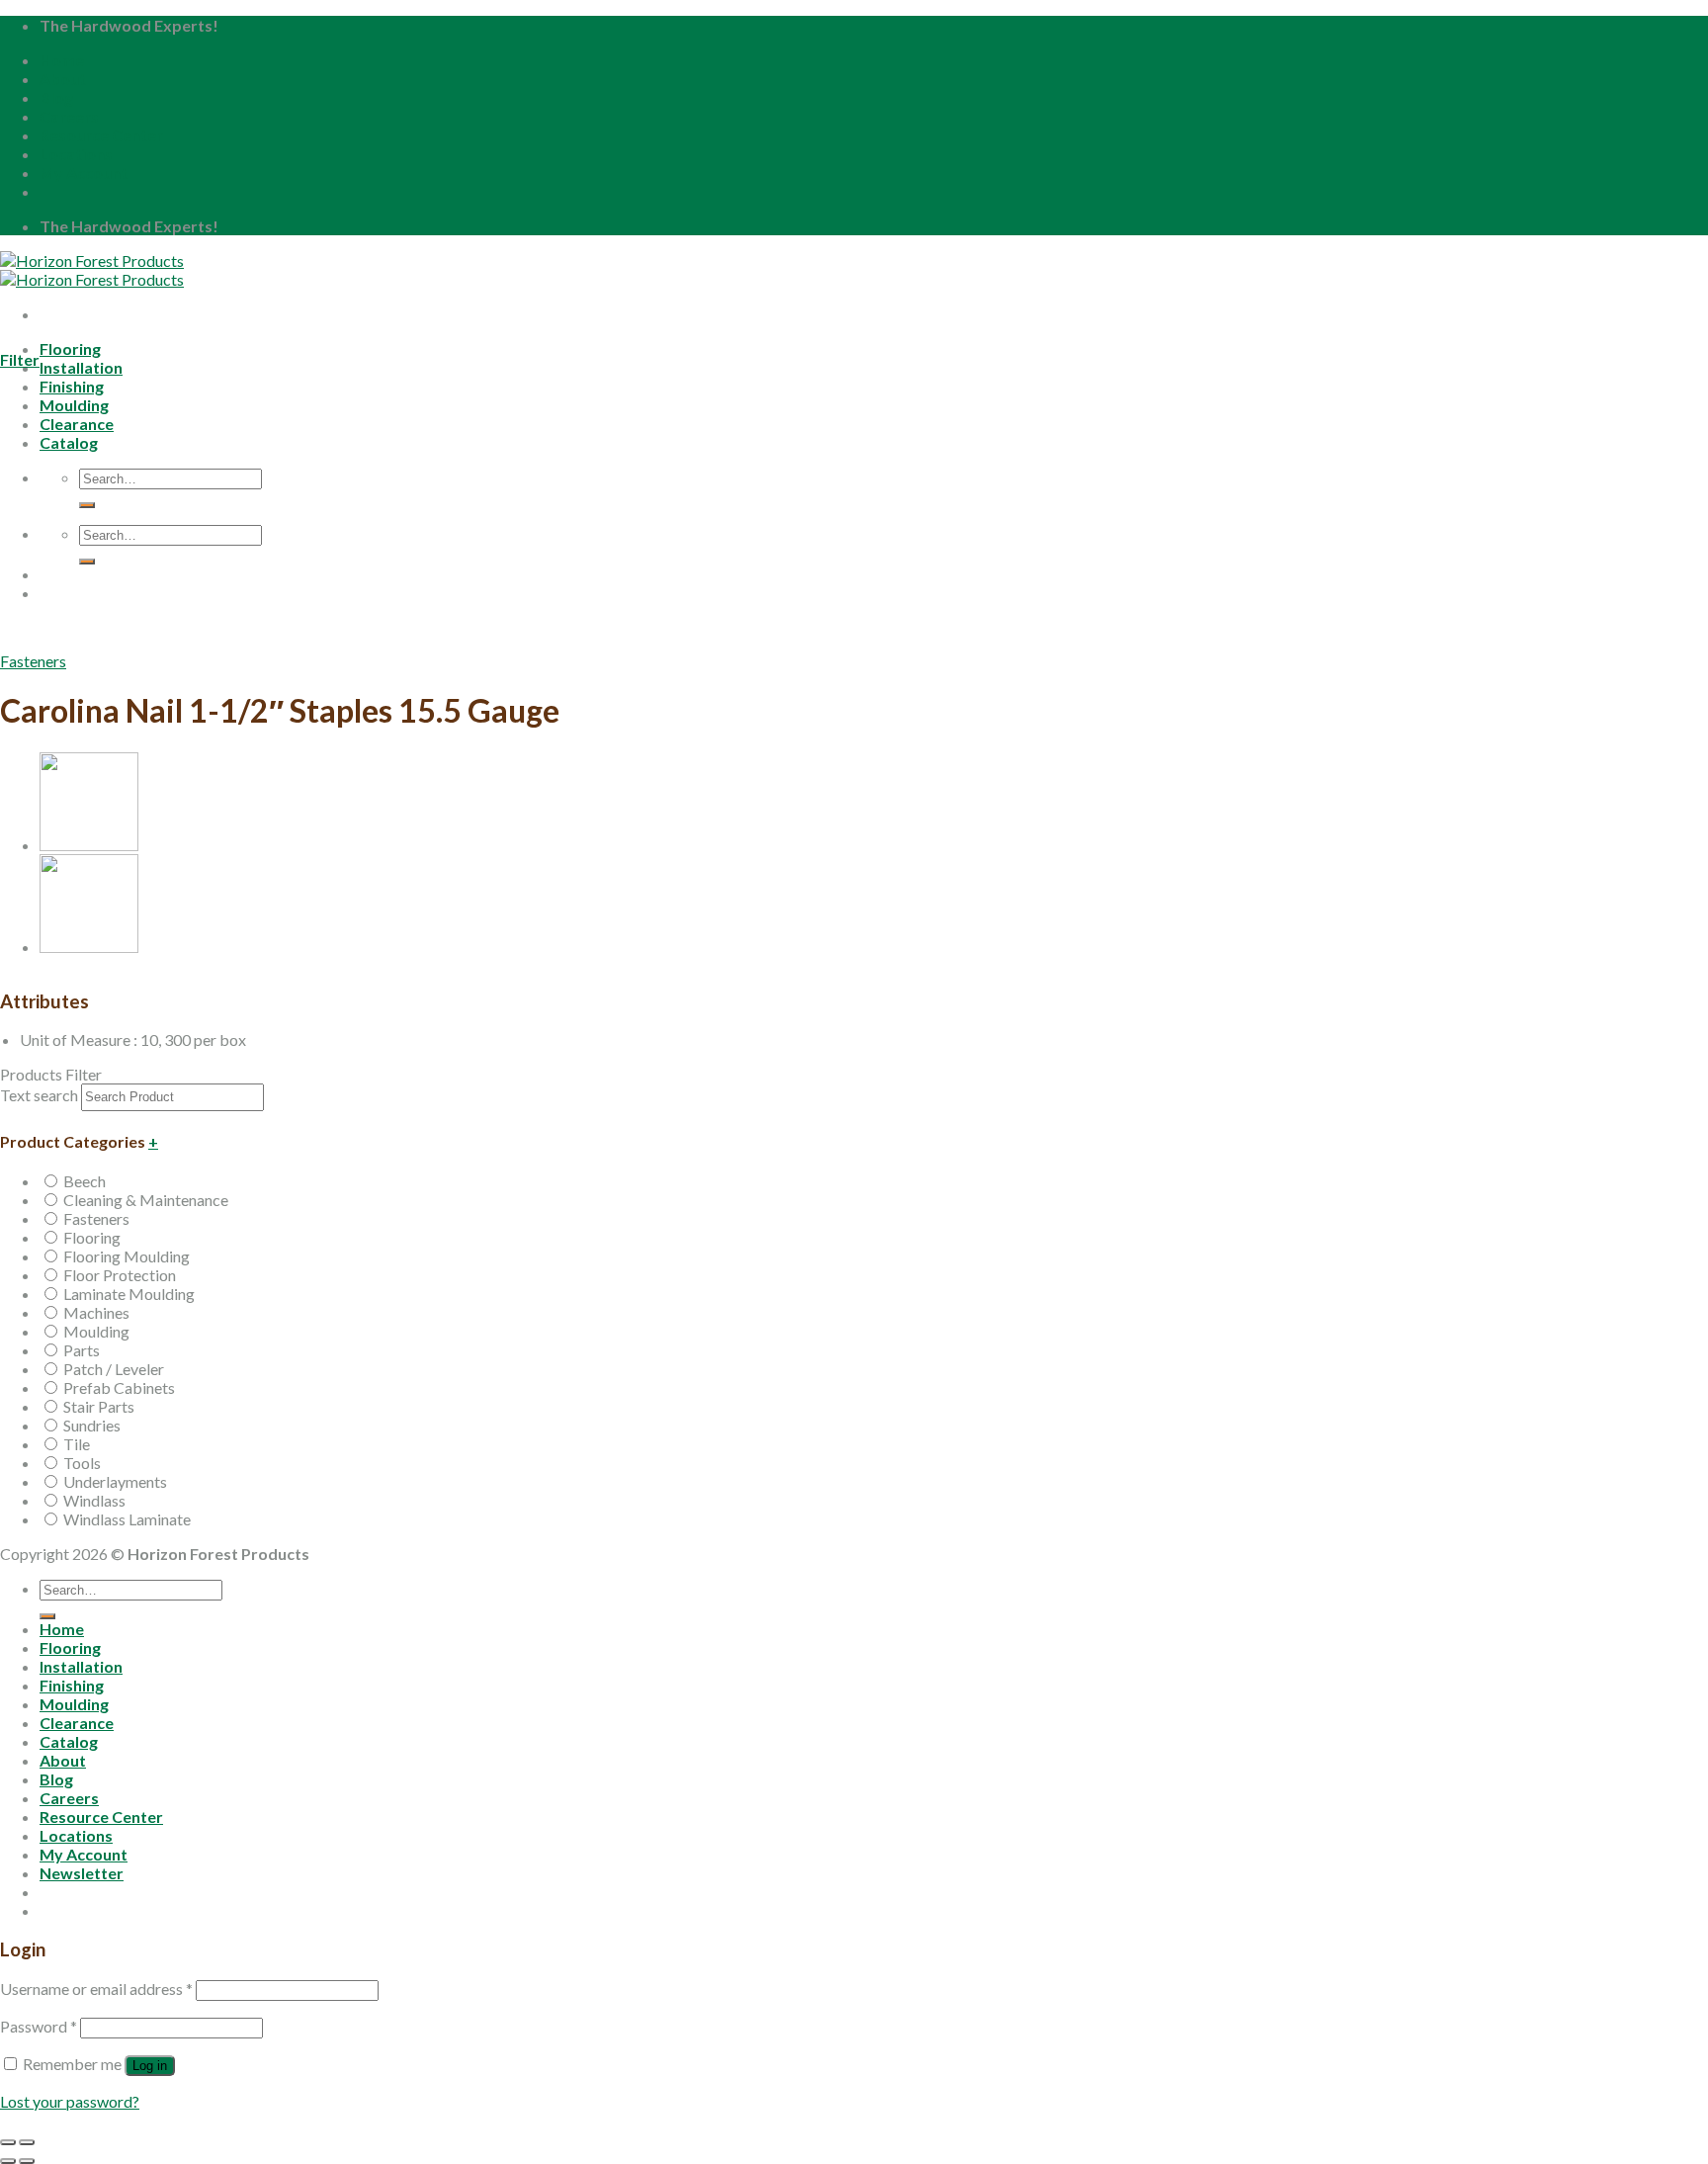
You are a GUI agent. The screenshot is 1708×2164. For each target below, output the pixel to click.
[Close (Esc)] (8, 2142)
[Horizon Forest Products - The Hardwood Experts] (92, 270)
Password (39, 2026)
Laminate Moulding (129, 1294)
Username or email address (96, 1989)
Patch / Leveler (114, 1369)
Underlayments (115, 1481)
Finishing (72, 1685)
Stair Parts (99, 1406)
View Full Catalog (173, 645)
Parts (82, 1350)
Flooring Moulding (127, 1256)
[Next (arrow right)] (27, 2161)
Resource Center (101, 135)
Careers (69, 116)
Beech (85, 1181)
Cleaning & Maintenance (146, 1200)
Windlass (94, 1500)
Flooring (70, 348)
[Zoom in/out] (27, 2142)
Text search (39, 1095)
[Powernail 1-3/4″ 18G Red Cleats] (89, 947)
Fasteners (33, 661)
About (63, 79)
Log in (150, 2066)
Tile (77, 1444)
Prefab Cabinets (119, 1387)
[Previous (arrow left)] (8, 2161)
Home (62, 60)
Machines (96, 1312)
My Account (84, 173)
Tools (82, 1463)
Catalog (69, 1741)
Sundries (92, 1425)
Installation (81, 367)
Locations (76, 154)
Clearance (77, 1723)
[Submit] (47, 1616)
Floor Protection (120, 1275)
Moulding (96, 1331)
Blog (56, 97)
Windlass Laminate (127, 1519)
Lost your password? (70, 2101)
